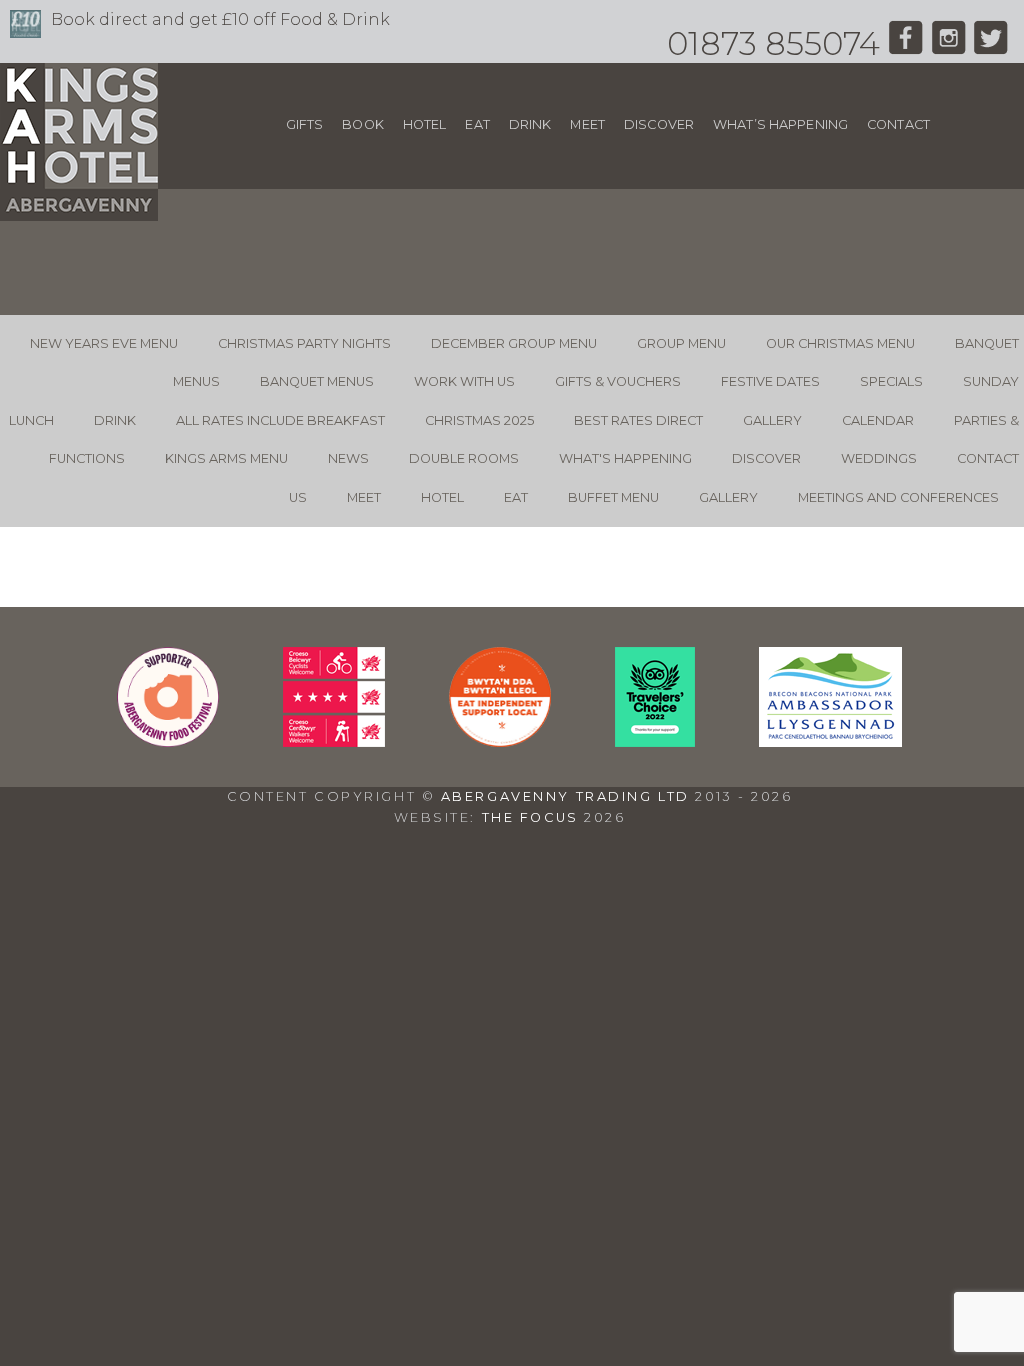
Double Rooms (464, 458)
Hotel (425, 124)
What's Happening (625, 458)
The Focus (530, 817)
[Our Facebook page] (905, 43)
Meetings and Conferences (898, 497)
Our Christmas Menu (840, 343)
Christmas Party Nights (304, 343)
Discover (659, 124)
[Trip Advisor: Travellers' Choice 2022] (655, 741)
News (348, 458)
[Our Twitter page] (991, 43)
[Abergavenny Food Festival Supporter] (168, 741)
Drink (530, 124)
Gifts (305, 124)
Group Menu (681, 343)
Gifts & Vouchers (618, 381)
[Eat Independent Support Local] (500, 741)
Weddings (879, 458)
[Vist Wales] (334, 741)
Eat (477, 124)
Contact (898, 124)
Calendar (878, 420)
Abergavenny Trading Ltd (565, 796)
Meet (587, 124)
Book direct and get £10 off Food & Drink (220, 19)
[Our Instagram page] (948, 43)
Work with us (464, 381)
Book (363, 124)
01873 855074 (773, 43)
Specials (891, 381)
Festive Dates (770, 381)
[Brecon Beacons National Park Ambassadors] (830, 741)
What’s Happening (780, 124)
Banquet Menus (317, 381)
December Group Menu (514, 343)
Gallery (772, 420)
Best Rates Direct (638, 420)
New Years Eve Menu (104, 343)
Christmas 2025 (479, 420)
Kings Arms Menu (226, 458)
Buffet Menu (613, 497)
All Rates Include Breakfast (280, 420)
